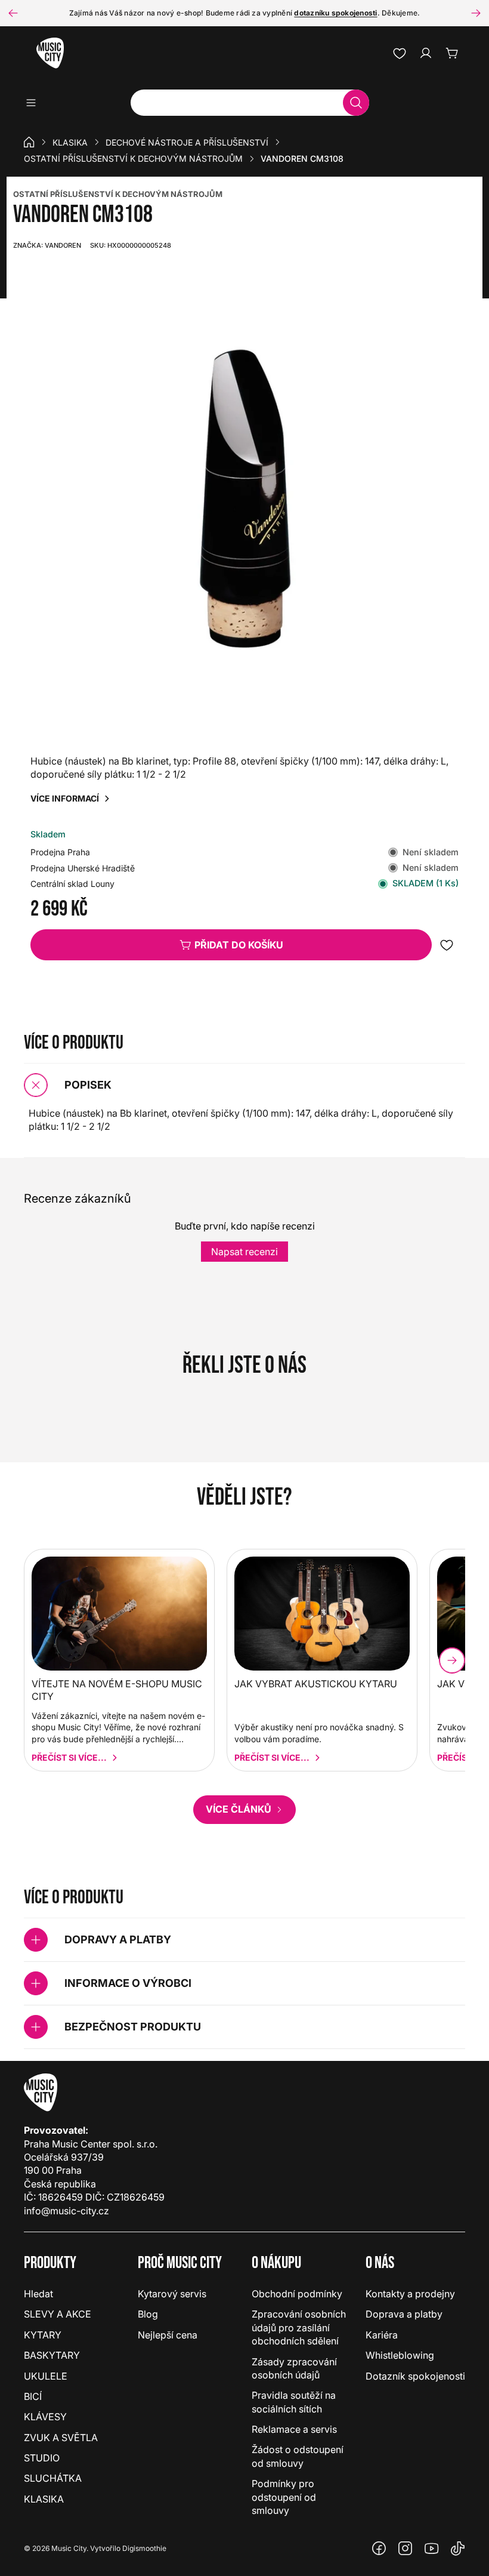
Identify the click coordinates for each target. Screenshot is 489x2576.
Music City (69, 2548)
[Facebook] (379, 2549)
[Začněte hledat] (356, 103)
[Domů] (29, 142)
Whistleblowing (400, 2355)
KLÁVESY (45, 2417)
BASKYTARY (52, 2355)
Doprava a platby (404, 2314)
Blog (148, 2314)
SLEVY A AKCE (58, 2314)
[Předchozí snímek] (13, 13)
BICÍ (33, 2396)
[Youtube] (432, 2549)
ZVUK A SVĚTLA (61, 2438)
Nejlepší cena (168, 2335)
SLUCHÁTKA (53, 2478)
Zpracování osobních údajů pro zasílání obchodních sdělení (299, 2327)
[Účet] (426, 53)
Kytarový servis (172, 2294)
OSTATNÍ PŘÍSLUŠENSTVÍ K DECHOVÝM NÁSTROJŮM (118, 194)
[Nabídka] (35, 103)
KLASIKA (70, 142)
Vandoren (47, 245)
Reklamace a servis (294, 2429)
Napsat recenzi (244, 1252)
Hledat (38, 2294)
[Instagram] (406, 2549)
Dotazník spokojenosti (415, 2376)
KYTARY (43, 2335)
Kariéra (382, 2335)
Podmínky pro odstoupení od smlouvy (284, 2497)
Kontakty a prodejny (410, 2294)
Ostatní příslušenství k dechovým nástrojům (133, 158)
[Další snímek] (476, 13)
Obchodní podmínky (297, 2294)
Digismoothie (144, 2548)
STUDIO (42, 2458)
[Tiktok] (458, 2549)
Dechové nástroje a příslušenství (187, 142)
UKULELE (46, 2376)
